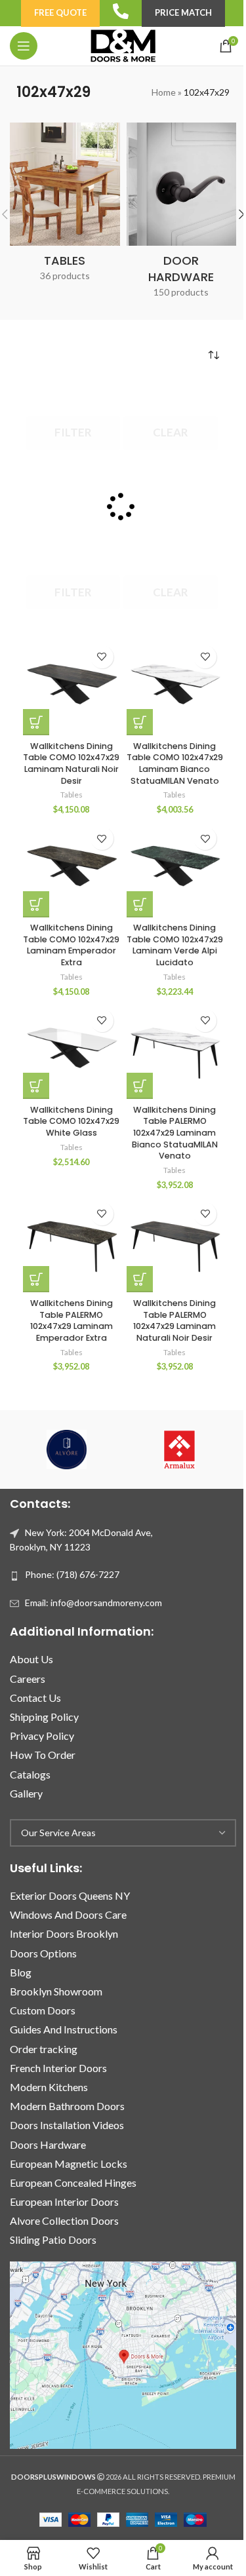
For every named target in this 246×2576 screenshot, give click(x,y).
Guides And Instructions (64, 2029)
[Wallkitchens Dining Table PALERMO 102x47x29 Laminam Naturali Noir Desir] (175, 1244)
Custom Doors (43, 2010)
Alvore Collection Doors (64, 2220)
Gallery (26, 1793)
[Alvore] (66, 1450)
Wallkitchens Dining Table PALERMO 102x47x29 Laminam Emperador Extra (72, 1320)
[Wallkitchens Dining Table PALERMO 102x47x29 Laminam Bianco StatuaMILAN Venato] (175, 1051)
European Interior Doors (64, 2201)
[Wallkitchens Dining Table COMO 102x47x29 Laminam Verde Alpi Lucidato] (175, 869)
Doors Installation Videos (67, 2125)
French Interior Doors (58, 2068)
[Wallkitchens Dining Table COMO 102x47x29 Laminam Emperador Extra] (72, 869)
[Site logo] (123, 45)
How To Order (43, 1755)
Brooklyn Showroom (56, 1991)
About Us (31, 1659)
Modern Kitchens (49, 2087)
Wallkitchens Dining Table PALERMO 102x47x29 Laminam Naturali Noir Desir (174, 1320)
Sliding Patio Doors (53, 2240)
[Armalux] (180, 1450)
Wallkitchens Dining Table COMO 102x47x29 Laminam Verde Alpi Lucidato (175, 945)
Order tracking (44, 2049)
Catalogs (30, 1774)
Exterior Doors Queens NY (70, 1895)
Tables (72, 795)
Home (164, 92)
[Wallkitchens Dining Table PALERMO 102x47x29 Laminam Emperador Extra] (72, 1244)
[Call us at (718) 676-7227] (121, 11)
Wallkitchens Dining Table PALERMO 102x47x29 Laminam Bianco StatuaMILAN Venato (175, 1133)
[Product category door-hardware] (181, 215)
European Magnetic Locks (69, 2163)
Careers (28, 1679)
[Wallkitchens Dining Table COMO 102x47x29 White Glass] (72, 1051)
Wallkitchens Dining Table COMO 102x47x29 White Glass (71, 1121)
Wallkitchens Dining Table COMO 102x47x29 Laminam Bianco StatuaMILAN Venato (175, 763)
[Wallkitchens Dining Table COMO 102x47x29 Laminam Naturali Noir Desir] (72, 687)
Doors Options (43, 1953)
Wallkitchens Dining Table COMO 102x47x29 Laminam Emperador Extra (71, 945)
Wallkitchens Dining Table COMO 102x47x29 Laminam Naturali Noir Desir (71, 763)
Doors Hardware (48, 2144)
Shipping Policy (44, 1717)
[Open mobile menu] (24, 46)
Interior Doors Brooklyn (64, 1933)
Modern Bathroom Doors (67, 2106)
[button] (36, 722)
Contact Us (35, 1698)
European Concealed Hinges (73, 2182)
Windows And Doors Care (68, 1914)
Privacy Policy (42, 1736)
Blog (21, 1972)
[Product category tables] (65, 206)
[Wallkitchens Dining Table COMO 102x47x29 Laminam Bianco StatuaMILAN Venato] (175, 687)
